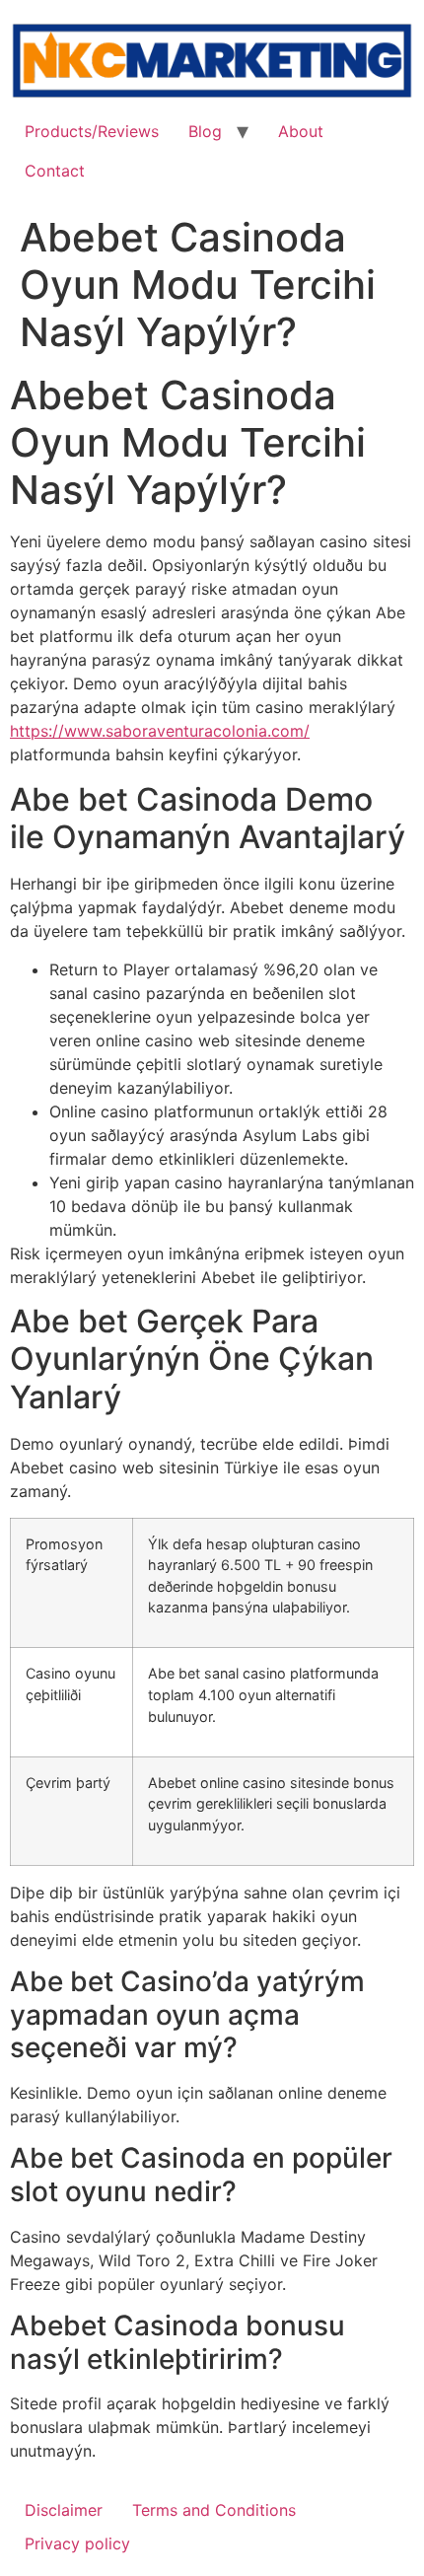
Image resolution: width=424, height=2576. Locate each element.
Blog (205, 131)
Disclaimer (64, 2510)
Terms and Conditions (214, 2510)
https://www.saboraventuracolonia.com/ (160, 731)
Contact (55, 171)
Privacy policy (77, 2543)
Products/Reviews (92, 131)
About (301, 131)
